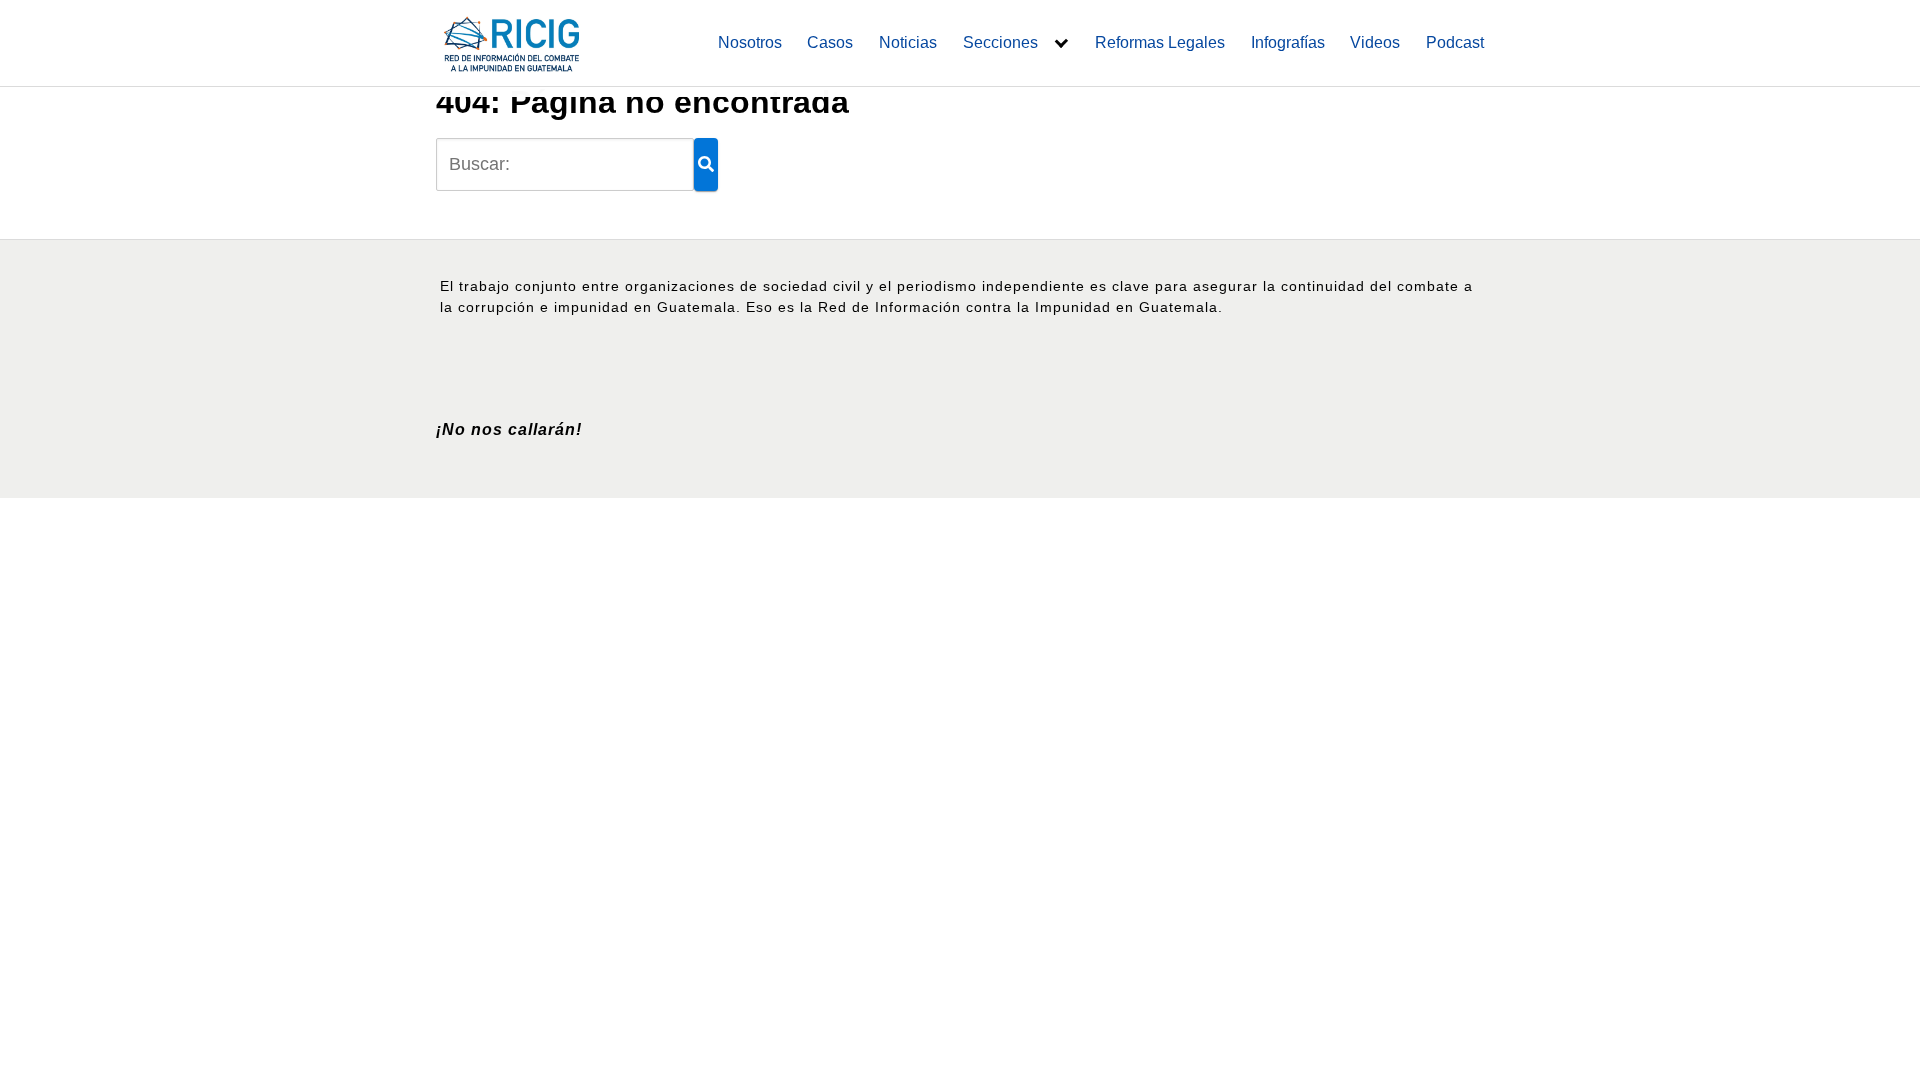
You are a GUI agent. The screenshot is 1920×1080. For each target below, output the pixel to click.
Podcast (1455, 42)
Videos (1375, 42)
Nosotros (750, 42)
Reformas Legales (1160, 42)
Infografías (1288, 42)
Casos (830, 42)
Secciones (1000, 42)
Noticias (908, 42)
